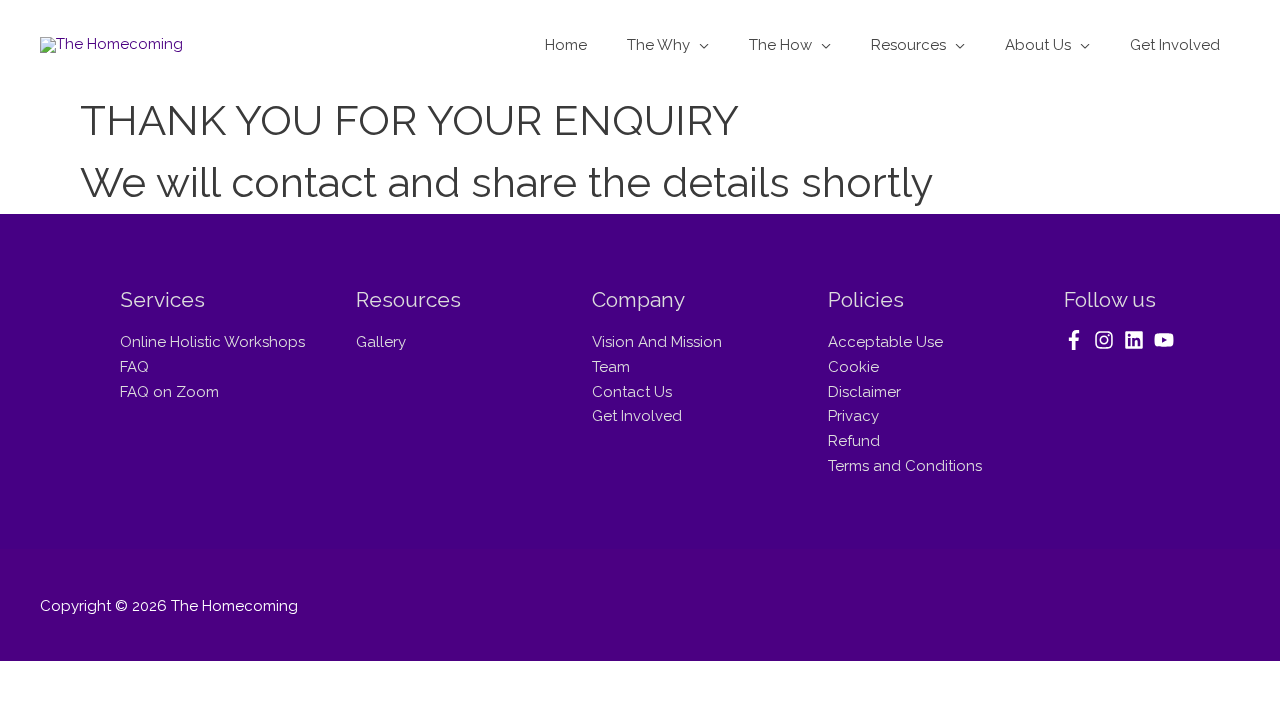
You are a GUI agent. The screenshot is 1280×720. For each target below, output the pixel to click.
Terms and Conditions (905, 466)
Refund (854, 441)
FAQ (134, 367)
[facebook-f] (1077, 340)
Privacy (853, 416)
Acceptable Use (885, 342)
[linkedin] (1137, 340)
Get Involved (637, 416)
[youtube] (1167, 340)
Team (611, 367)
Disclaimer (864, 392)
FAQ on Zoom (169, 392)
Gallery (381, 342)
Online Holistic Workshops (212, 342)
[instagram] (1107, 340)
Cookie (853, 367)
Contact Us (632, 392)
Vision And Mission (657, 342)
